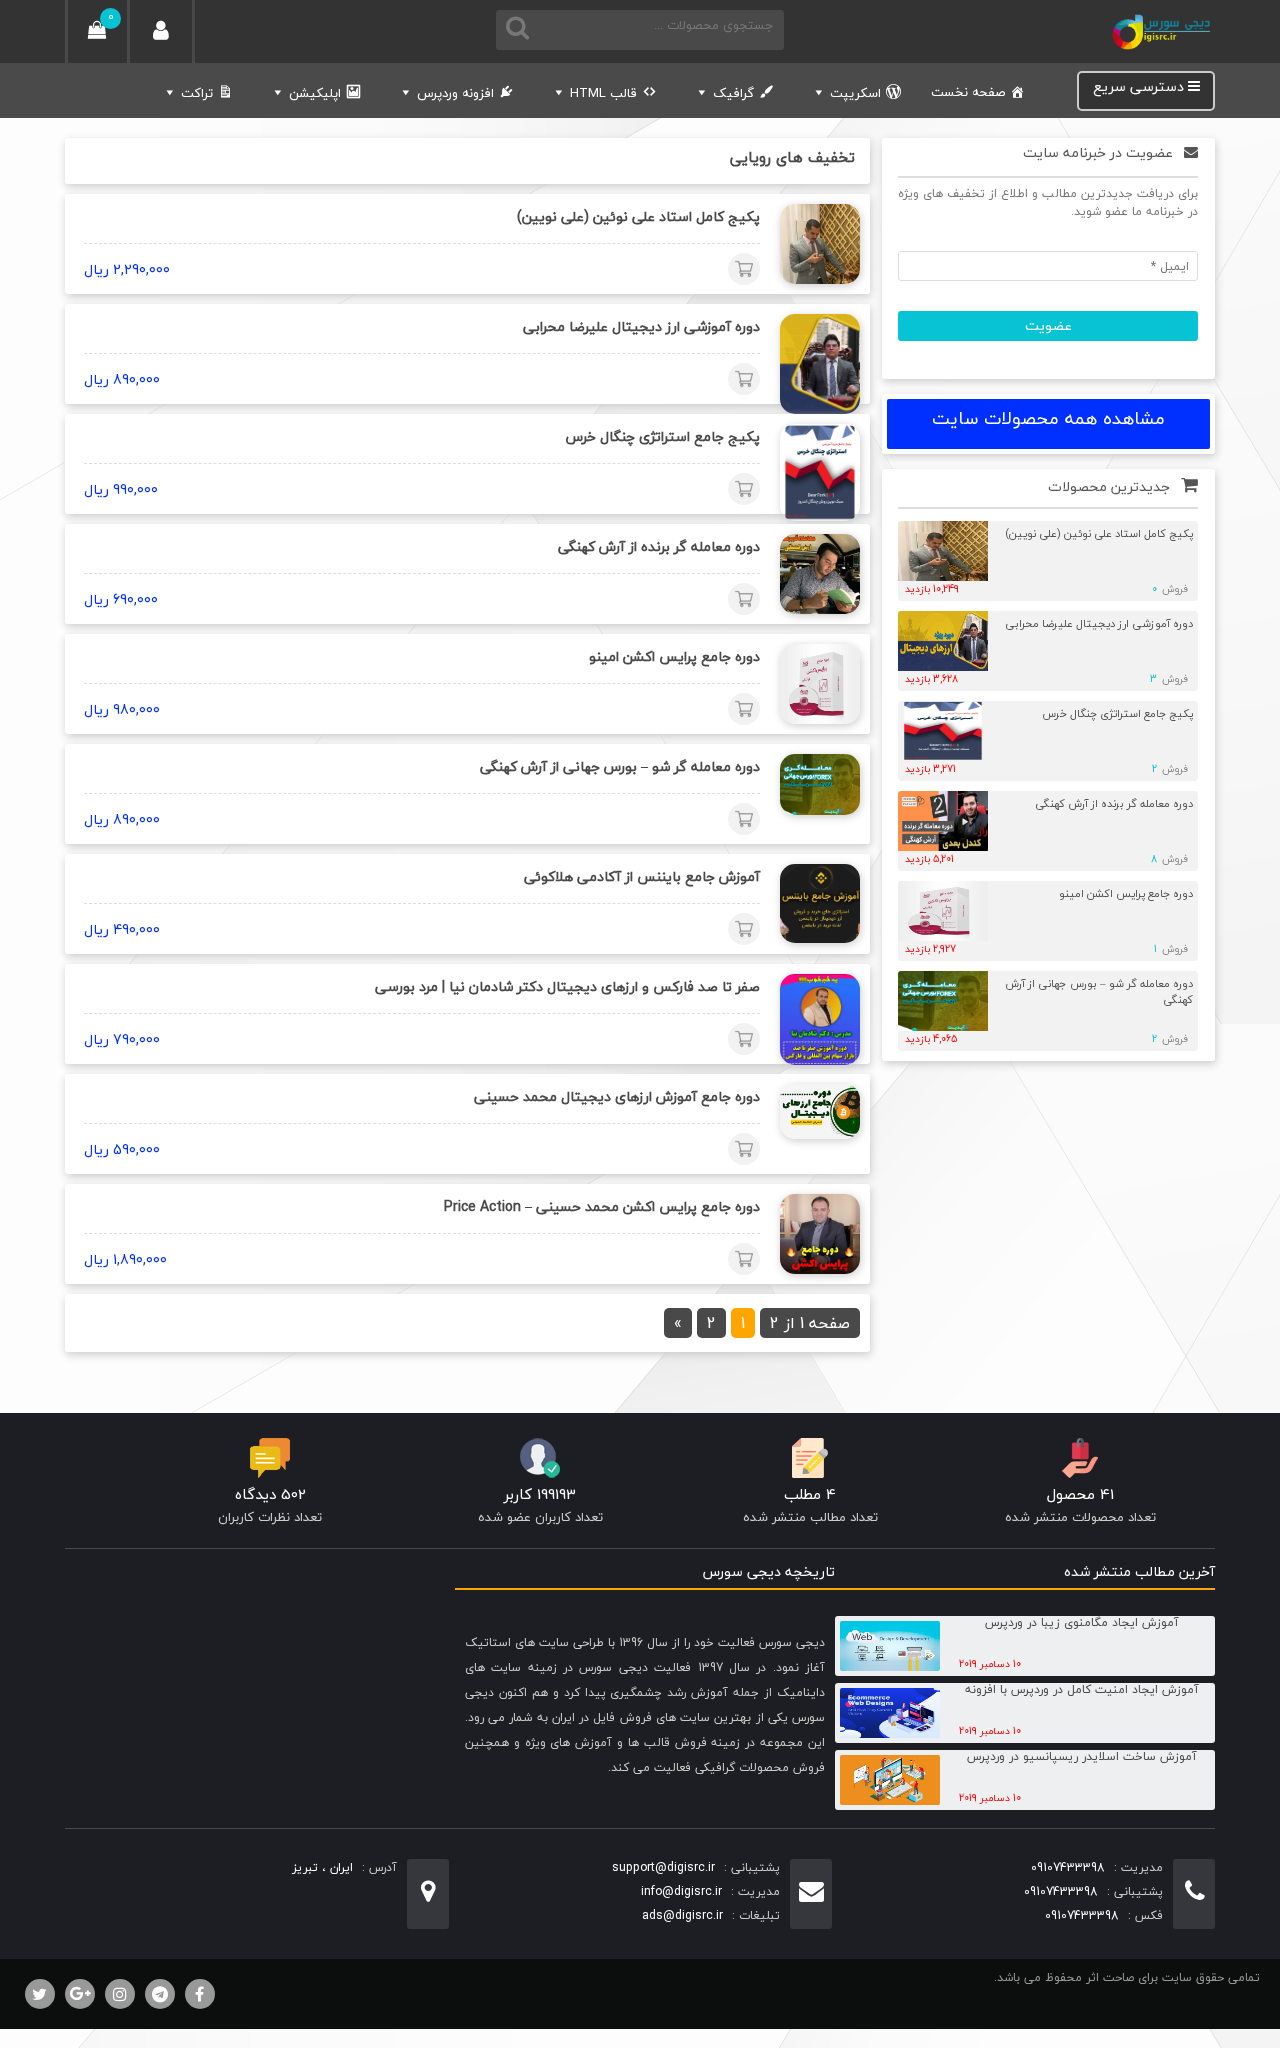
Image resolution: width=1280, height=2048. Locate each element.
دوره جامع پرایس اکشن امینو (1126, 893)
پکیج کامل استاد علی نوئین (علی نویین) (1099, 533)
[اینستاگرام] (120, 1994)
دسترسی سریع (1140, 87)
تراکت (197, 93)
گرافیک (733, 93)
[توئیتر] (40, 1994)
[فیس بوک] (200, 1994)
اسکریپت (855, 93)
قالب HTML (603, 93)
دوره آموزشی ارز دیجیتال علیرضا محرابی (1099, 623)
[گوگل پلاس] (80, 1994)
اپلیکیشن (315, 93)
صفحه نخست (968, 92)
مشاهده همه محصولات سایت (1048, 418)
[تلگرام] (160, 1994)
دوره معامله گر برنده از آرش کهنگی (1114, 803)
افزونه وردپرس (455, 93)
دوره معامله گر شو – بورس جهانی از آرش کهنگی (1099, 992)
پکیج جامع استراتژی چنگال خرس (1117, 713)
